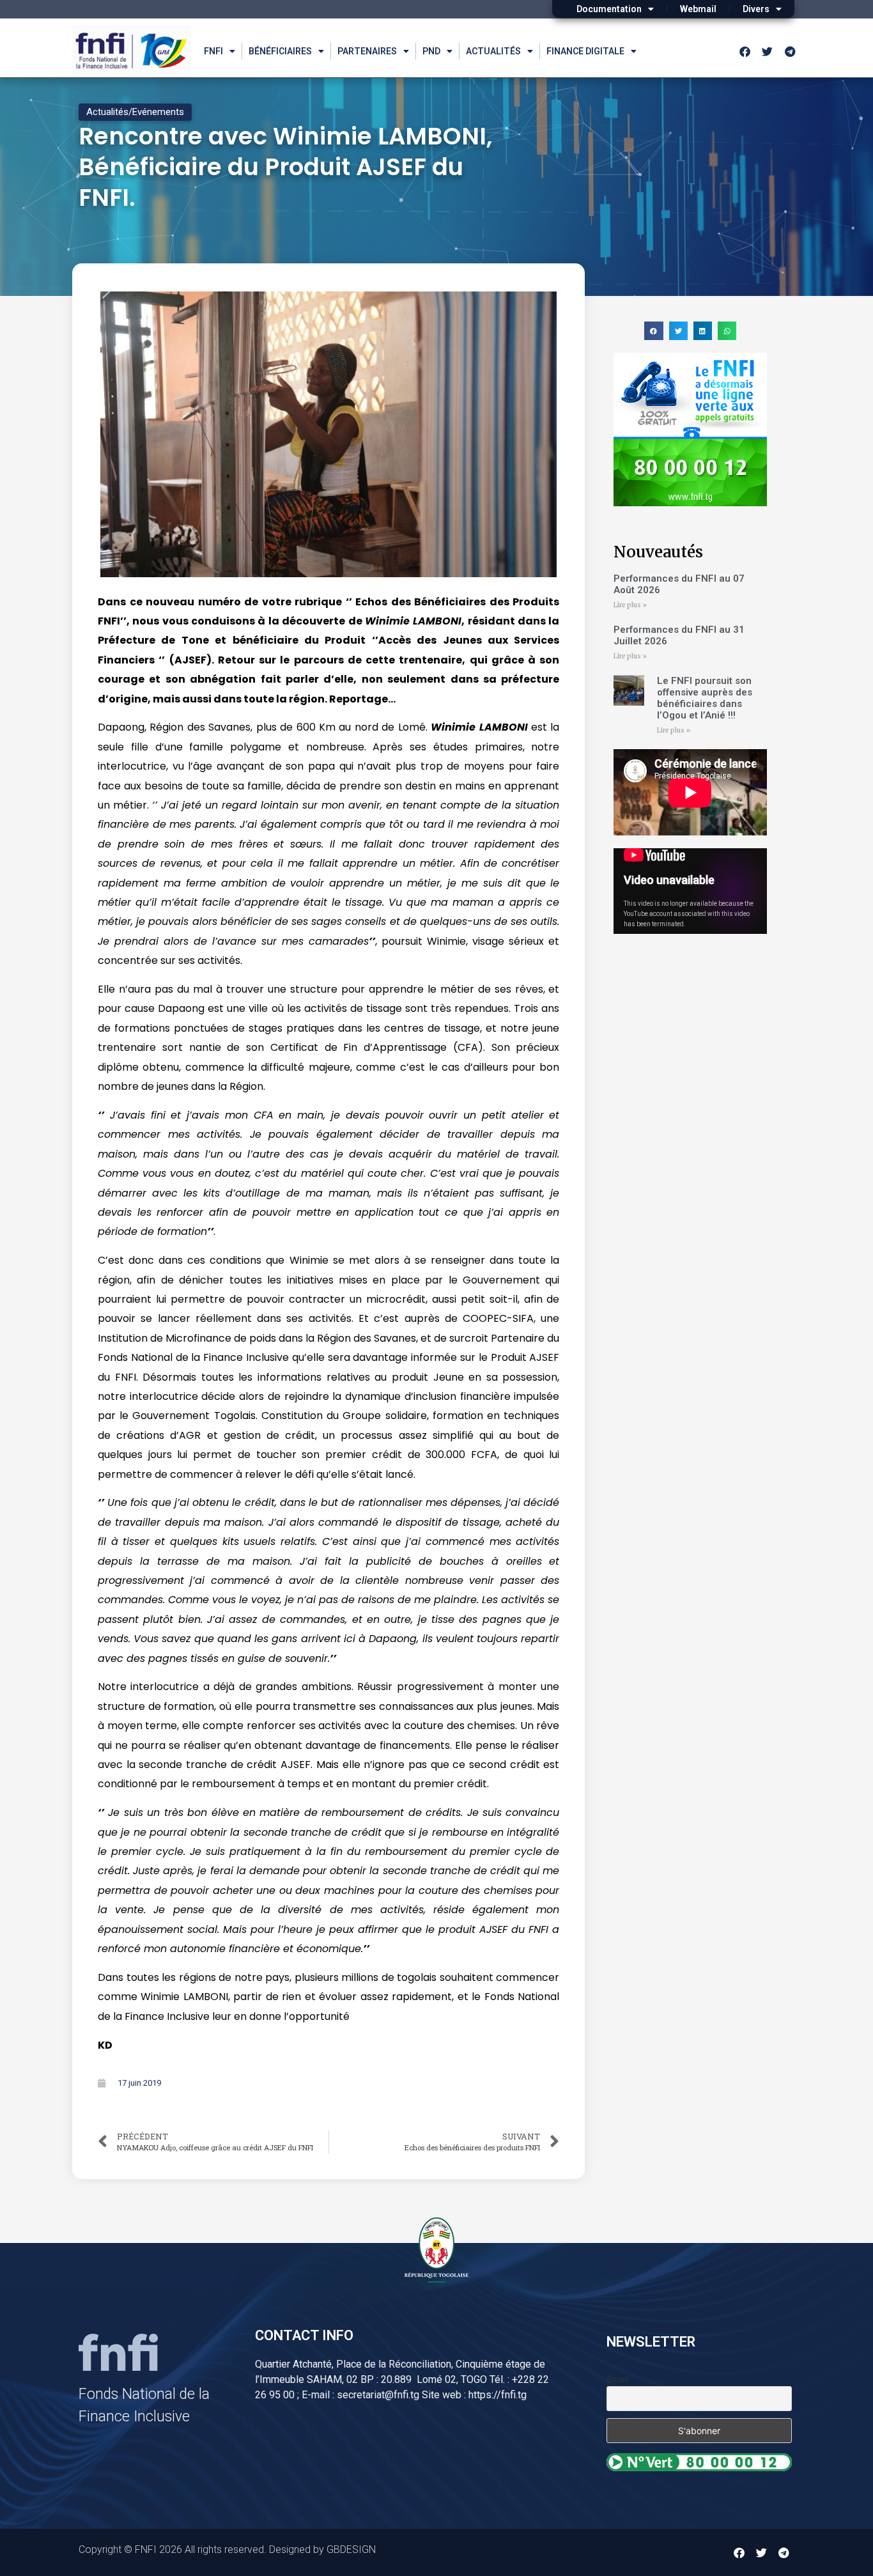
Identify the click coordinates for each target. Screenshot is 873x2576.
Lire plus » (630, 605)
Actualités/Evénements (135, 112)
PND (431, 51)
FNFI (213, 51)
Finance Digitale (585, 51)
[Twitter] (768, 51)
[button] (653, 331)
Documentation (609, 9)
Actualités (493, 51)
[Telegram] (790, 51)
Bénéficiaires (280, 51)
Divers (756, 9)
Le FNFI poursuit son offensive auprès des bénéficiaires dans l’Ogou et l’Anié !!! (705, 698)
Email (617, 2379)
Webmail (698, 9)
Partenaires (367, 51)
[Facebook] (745, 51)
